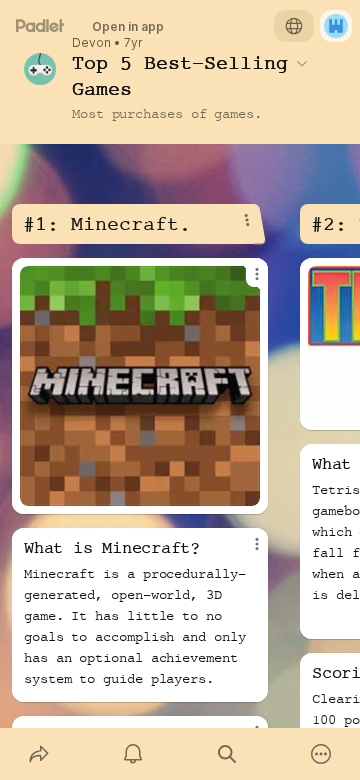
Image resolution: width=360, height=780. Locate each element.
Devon (91, 43)
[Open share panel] (39, 754)
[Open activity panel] (133, 754)
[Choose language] (294, 26)
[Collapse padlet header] (302, 63)
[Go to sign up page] (336, 26)
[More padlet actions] (321, 754)
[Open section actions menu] (247, 220)
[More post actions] (244, 282)
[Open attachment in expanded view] (140, 386)
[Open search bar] (227, 754)
